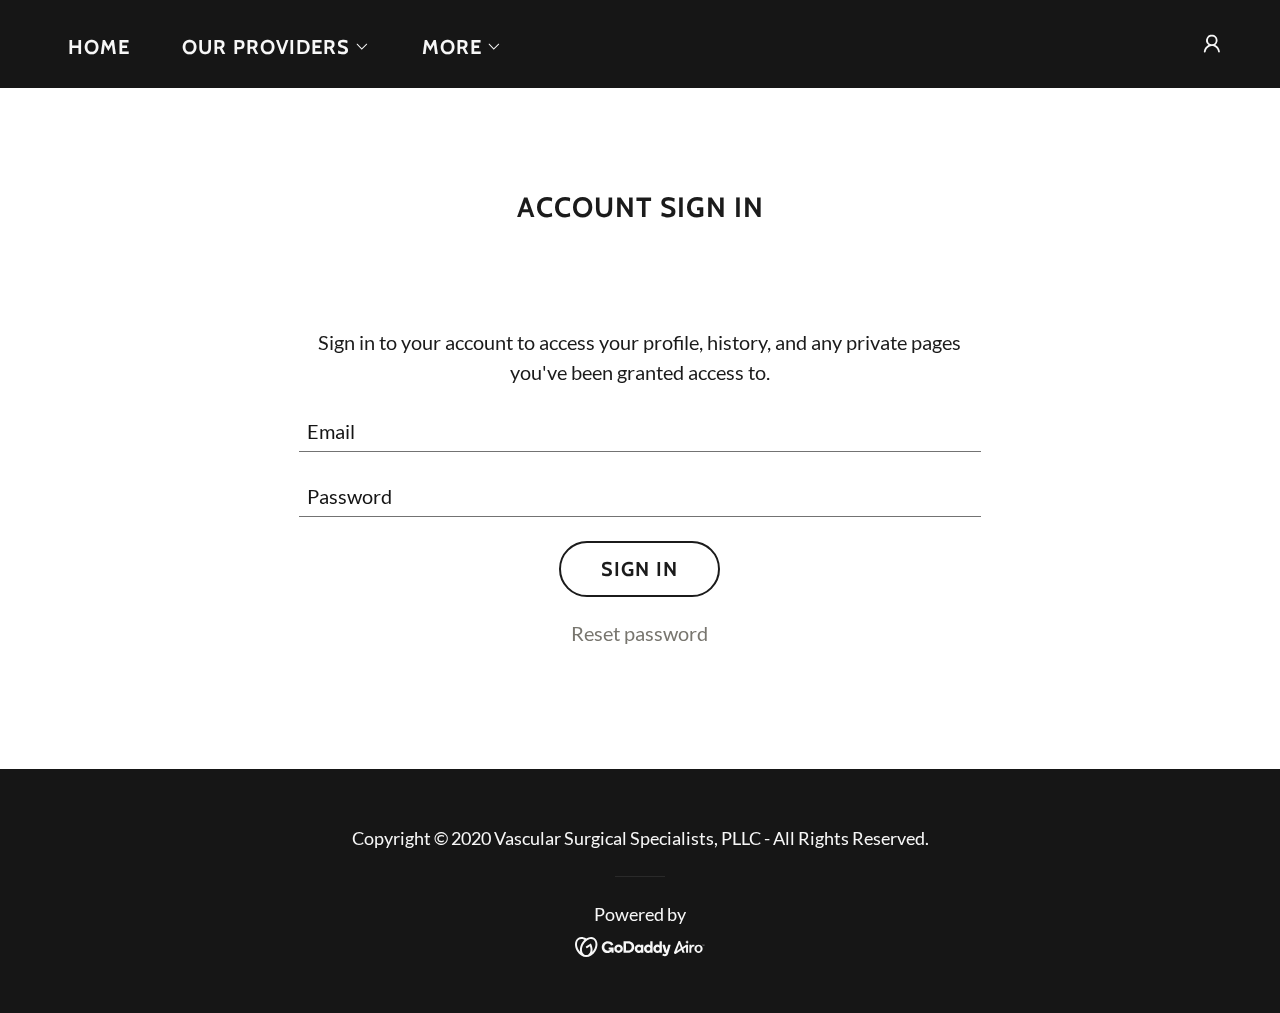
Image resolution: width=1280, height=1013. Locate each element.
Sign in (639, 569)
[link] (640, 944)
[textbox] (640, 431)
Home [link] (99, 47)
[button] (266, 47)
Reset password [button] (639, 633)
